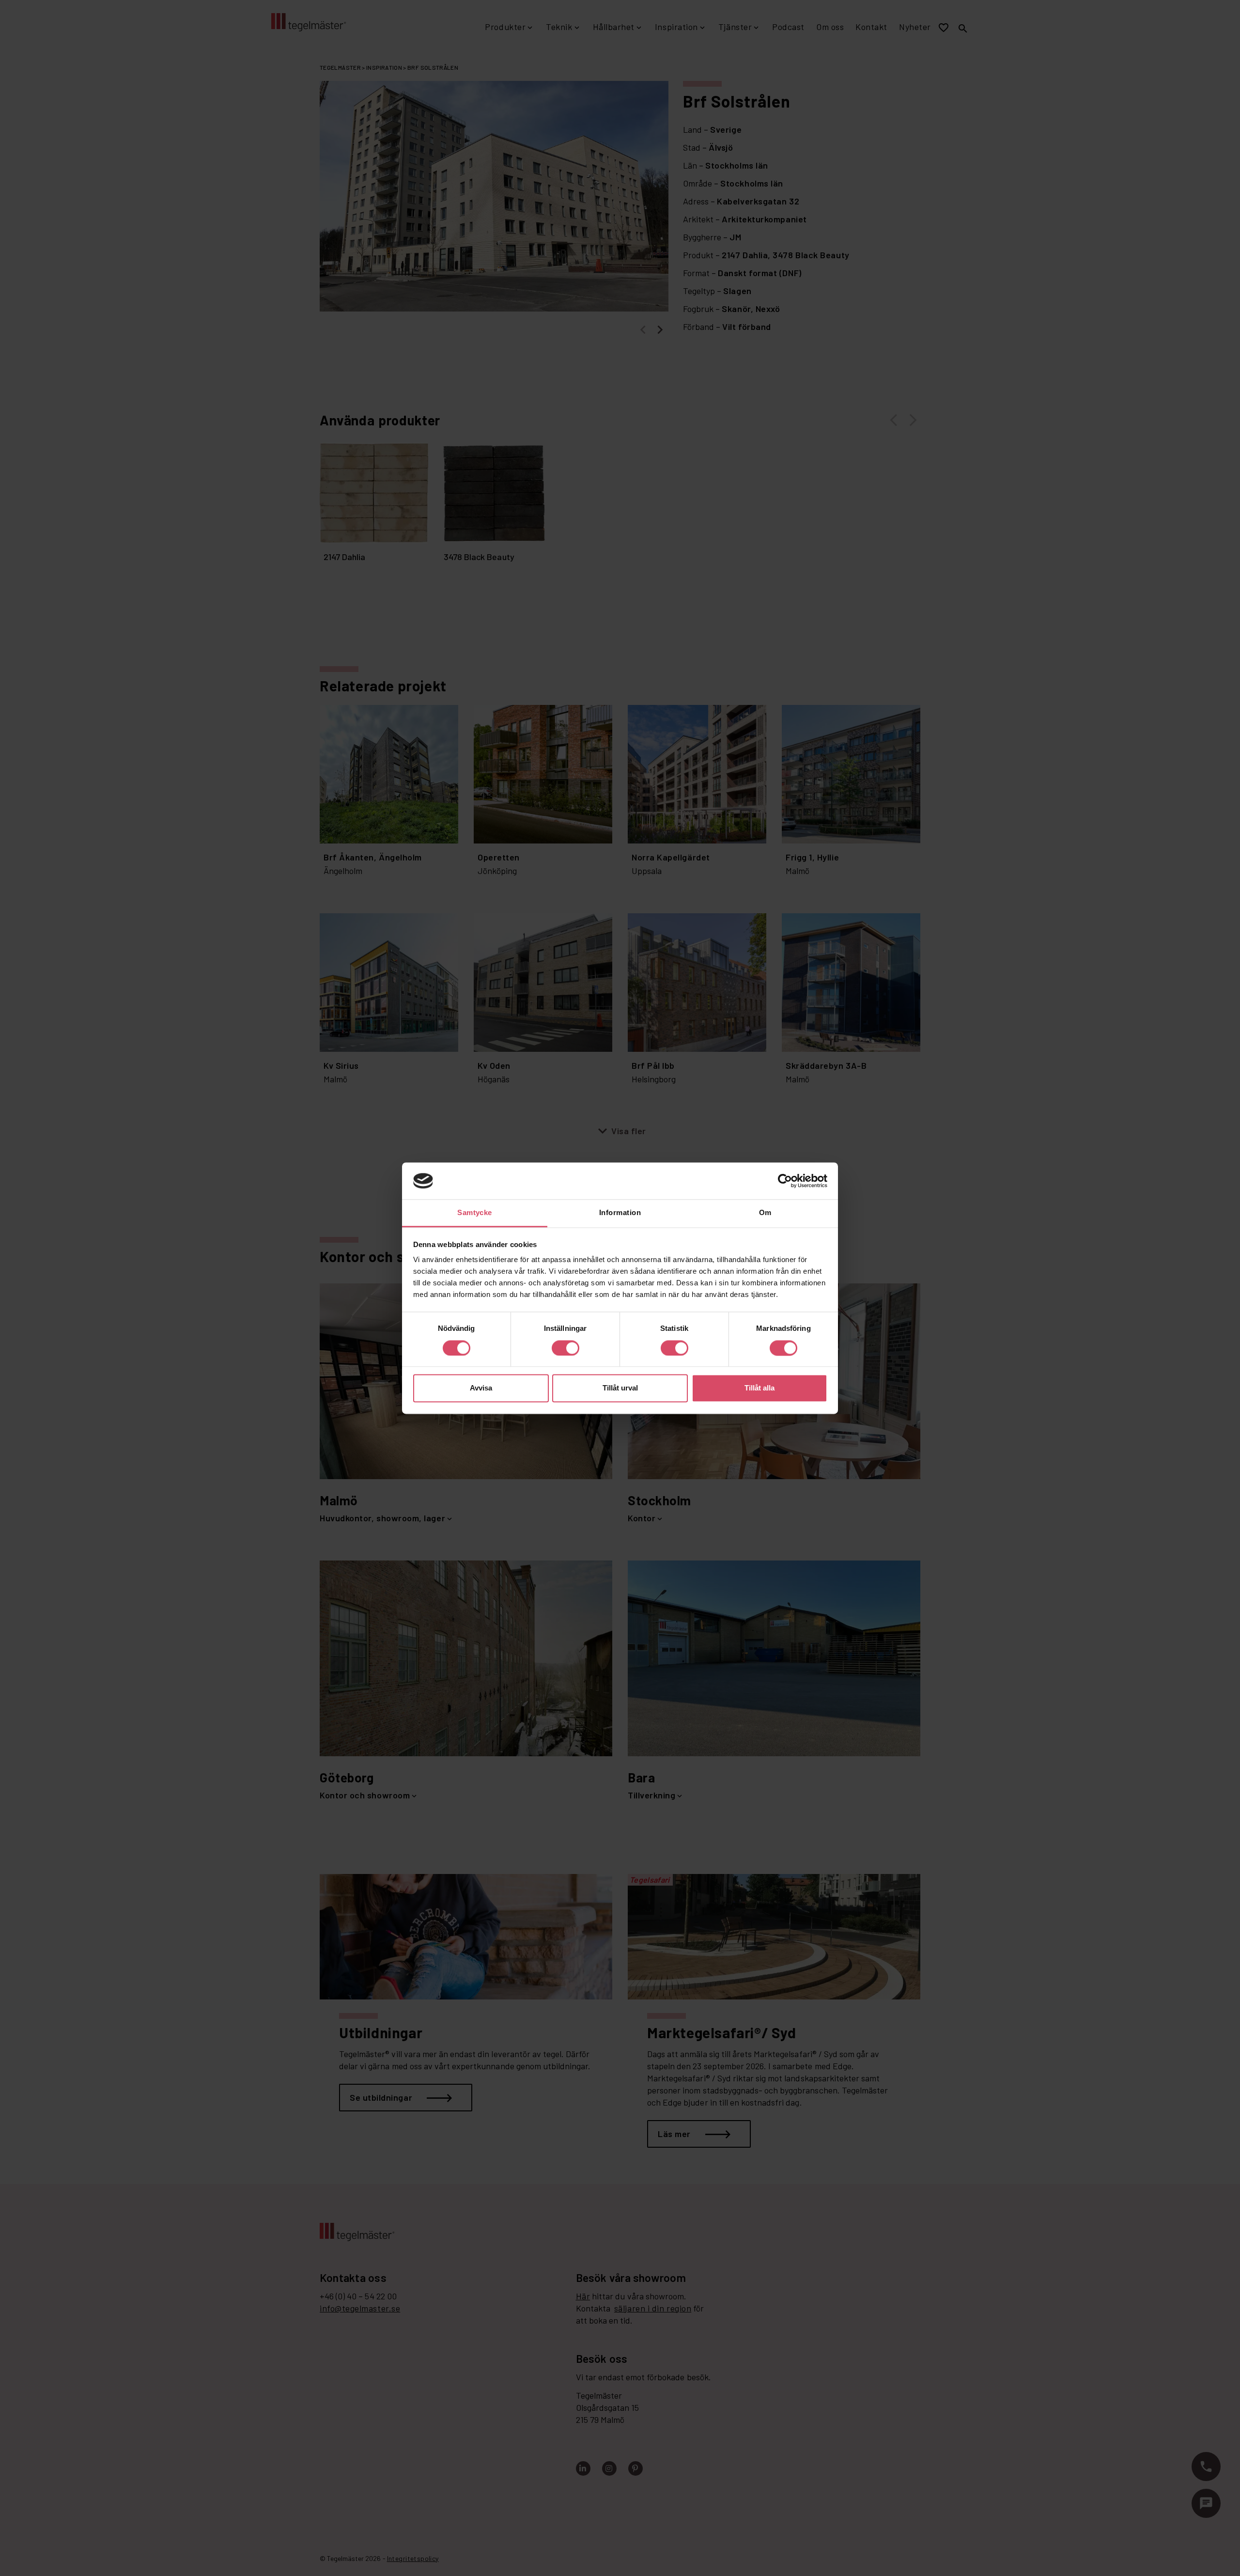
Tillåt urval (620, 1388)
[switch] (566, 1348)
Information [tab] (620, 1213)
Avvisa (481, 1388)
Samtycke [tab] (475, 1213)
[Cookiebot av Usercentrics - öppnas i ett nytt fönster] (785, 1181)
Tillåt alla (759, 1388)
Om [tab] (765, 1213)
